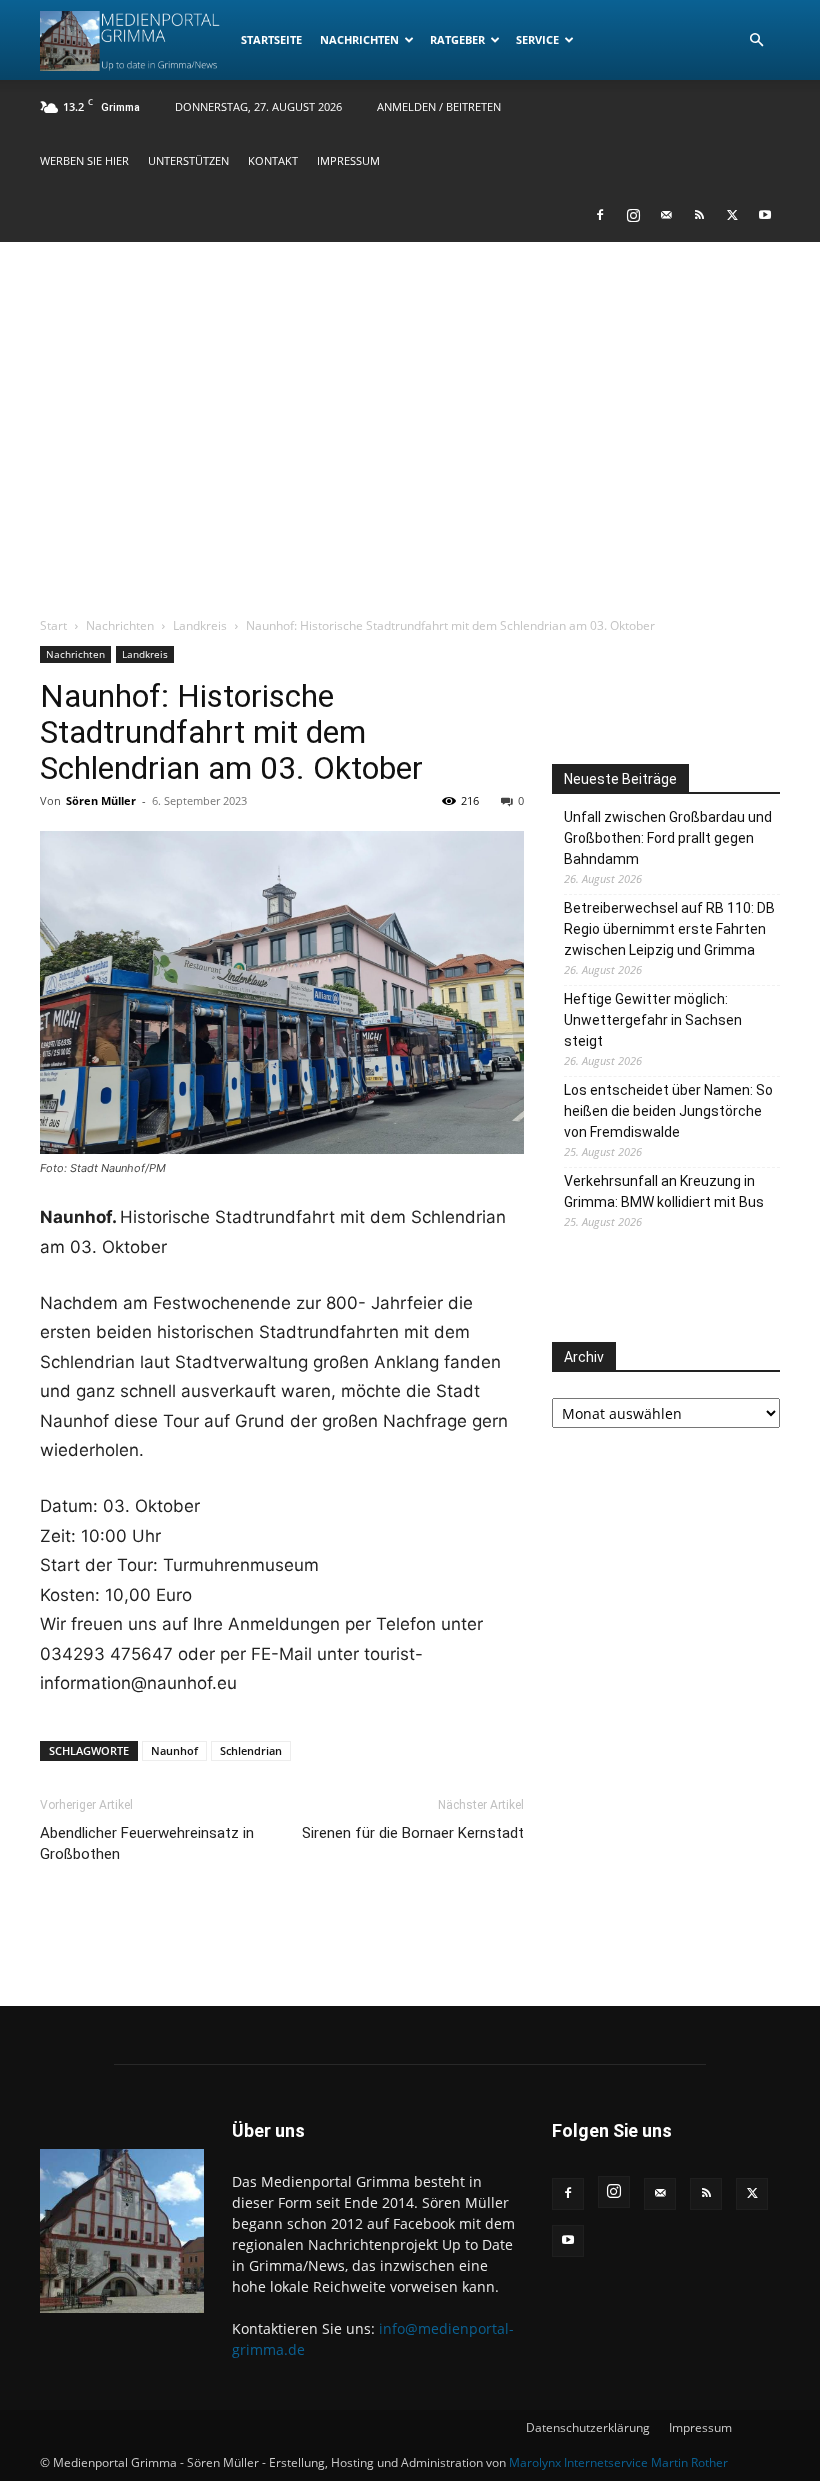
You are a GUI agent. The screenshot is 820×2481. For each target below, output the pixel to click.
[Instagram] (633, 215)
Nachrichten (359, 39)
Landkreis (200, 625)
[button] (756, 40)
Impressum (348, 160)
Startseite (271, 39)
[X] (732, 215)
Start (53, 625)
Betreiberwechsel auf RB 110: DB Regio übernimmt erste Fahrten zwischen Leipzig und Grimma (669, 929)
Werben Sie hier (84, 160)
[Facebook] (600, 215)
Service (537, 39)
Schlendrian (251, 1750)
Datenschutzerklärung (588, 2427)
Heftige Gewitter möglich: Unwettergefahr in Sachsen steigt (653, 1020)
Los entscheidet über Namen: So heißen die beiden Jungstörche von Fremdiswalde (668, 1111)
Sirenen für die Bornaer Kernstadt (413, 1833)
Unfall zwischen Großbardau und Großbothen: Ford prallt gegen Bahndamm (668, 838)
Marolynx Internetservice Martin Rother (618, 2462)
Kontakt (273, 160)
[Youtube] (765, 215)
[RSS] (699, 215)
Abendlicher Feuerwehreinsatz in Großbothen (147, 1843)
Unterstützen (188, 160)
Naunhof (174, 1750)
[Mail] (666, 215)
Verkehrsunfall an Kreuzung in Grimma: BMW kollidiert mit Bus (664, 1191)
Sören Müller (101, 800)
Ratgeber (457, 39)
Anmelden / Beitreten (439, 106)
